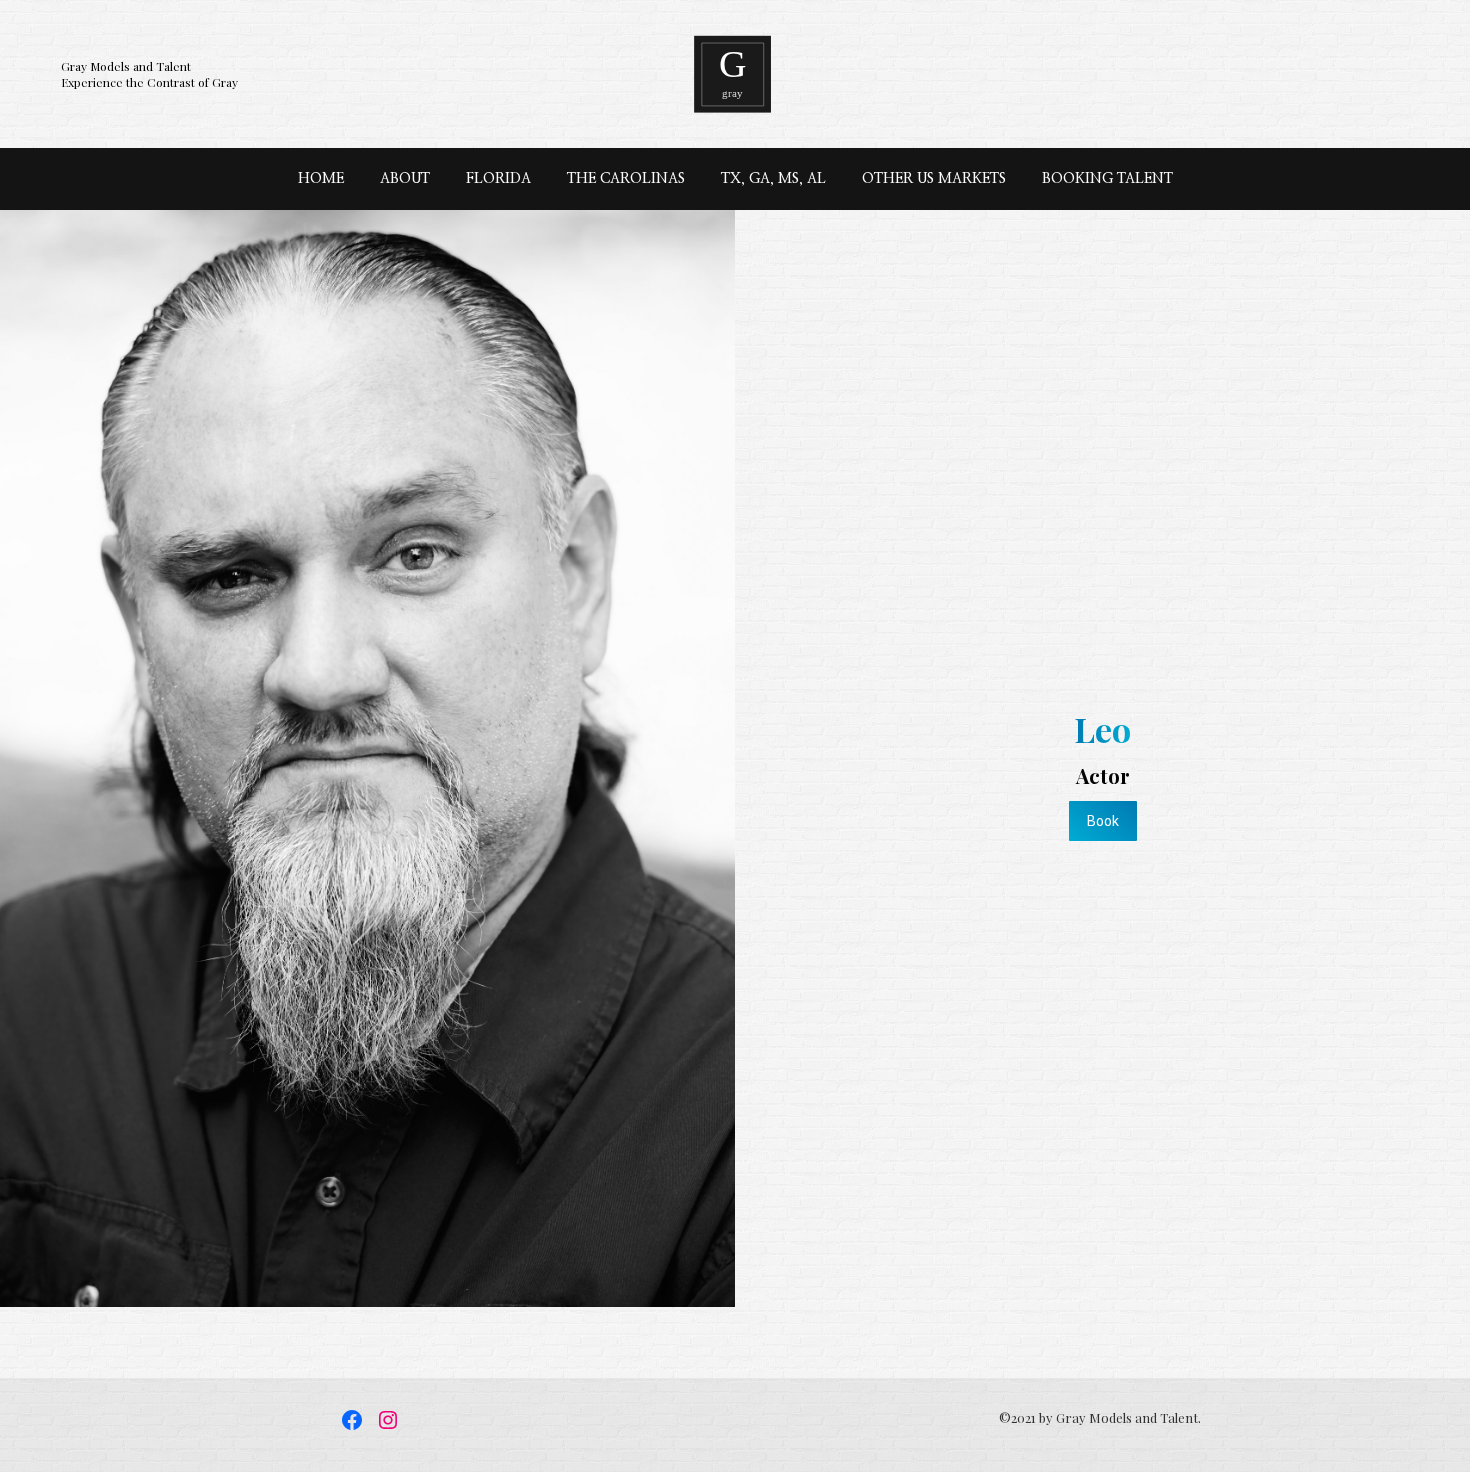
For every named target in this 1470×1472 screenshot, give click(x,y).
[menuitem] (321, 179)
